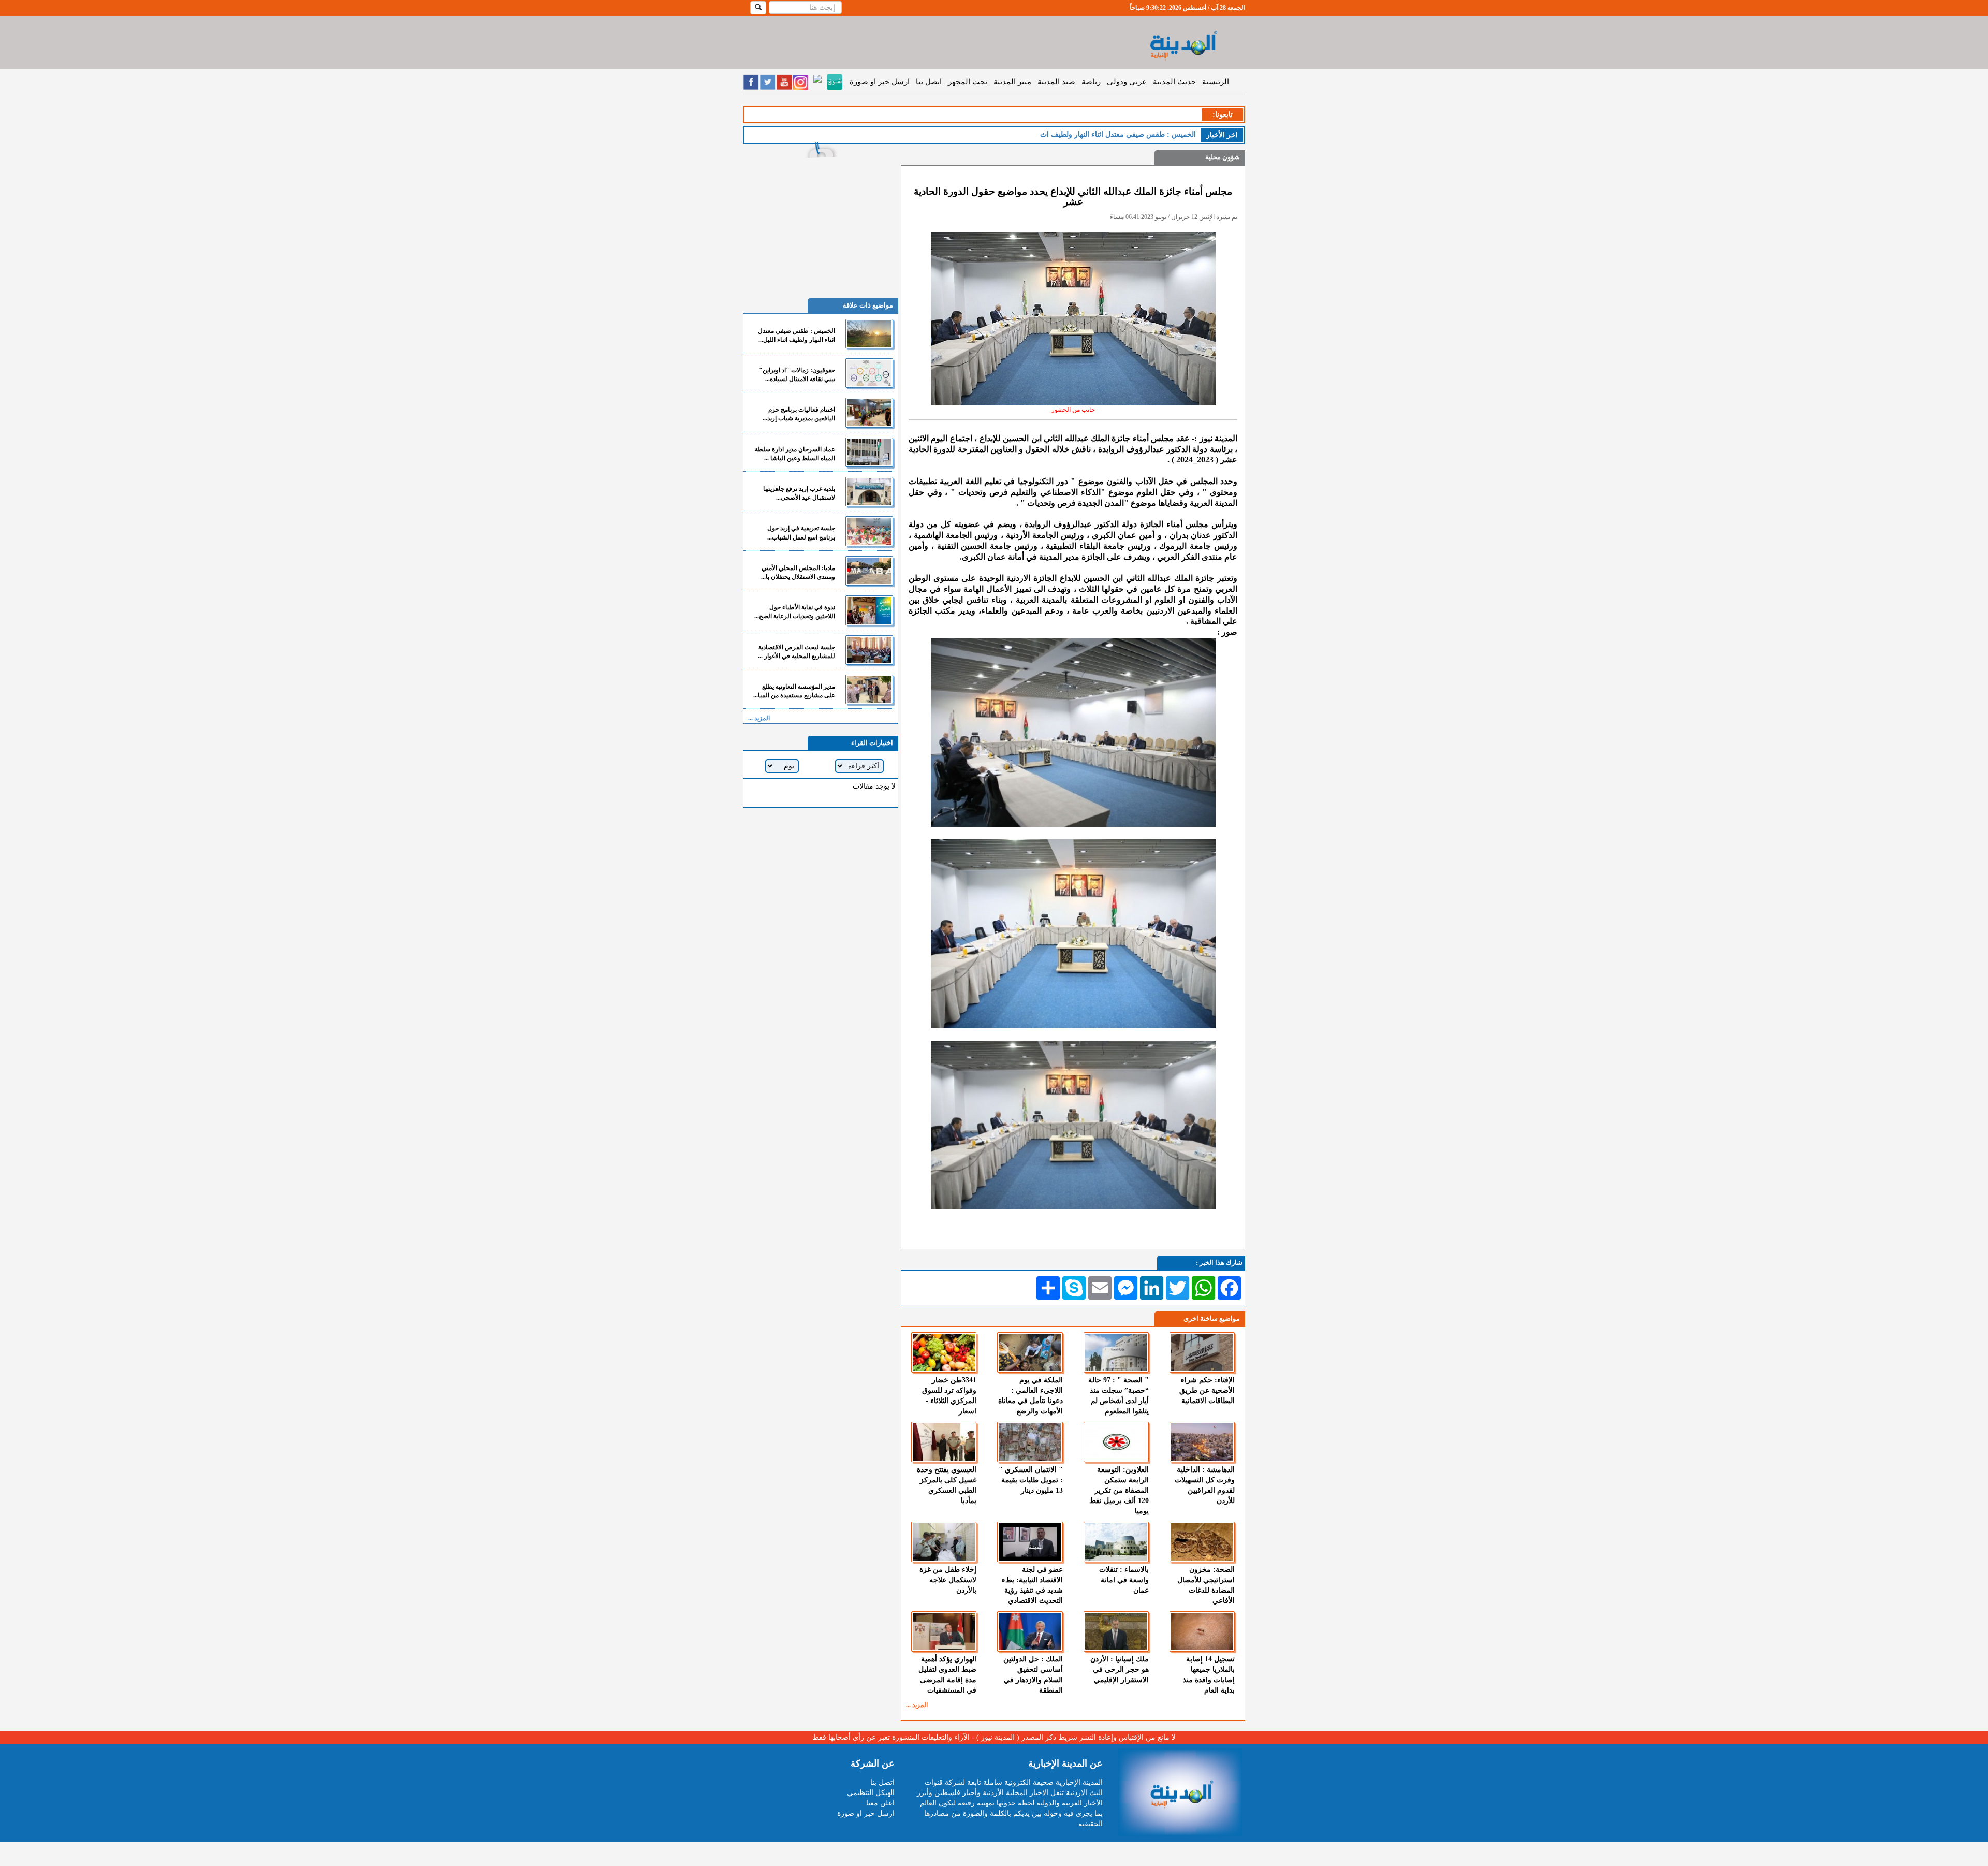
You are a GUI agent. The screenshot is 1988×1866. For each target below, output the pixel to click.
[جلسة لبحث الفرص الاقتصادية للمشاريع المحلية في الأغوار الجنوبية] (869, 650)
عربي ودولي (1127, 82)
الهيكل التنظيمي (871, 1793)
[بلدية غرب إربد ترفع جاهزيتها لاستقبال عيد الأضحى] (869, 492)
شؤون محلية (1223, 157)
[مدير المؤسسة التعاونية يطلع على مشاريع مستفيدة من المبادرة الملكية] (869, 689)
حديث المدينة (1174, 82)
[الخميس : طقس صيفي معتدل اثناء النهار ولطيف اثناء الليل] (869, 334)
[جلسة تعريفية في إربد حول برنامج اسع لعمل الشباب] (869, 531)
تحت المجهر (968, 82)
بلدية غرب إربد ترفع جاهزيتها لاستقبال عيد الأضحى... (799, 493)
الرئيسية (1216, 82)
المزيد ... (917, 1705)
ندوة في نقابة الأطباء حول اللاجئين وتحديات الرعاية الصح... (795, 612)
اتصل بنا (929, 82)
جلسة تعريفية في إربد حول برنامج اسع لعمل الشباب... (801, 533)
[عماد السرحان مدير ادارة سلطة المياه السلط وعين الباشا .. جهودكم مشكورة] (869, 452)
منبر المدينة (1012, 82)
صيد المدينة (1056, 82)
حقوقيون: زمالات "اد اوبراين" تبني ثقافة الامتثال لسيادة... (797, 375)
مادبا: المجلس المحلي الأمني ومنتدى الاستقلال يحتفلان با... (798, 572)
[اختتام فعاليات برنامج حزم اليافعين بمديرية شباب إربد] (869, 412)
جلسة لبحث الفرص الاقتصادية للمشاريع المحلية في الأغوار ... (796, 652)
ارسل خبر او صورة (880, 82)
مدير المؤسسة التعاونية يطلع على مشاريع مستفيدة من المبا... (794, 691)
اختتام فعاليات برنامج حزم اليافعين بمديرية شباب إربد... (799, 414)
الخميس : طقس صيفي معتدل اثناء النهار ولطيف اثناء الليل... (796, 335)
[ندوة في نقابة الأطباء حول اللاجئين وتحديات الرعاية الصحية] (869, 610)
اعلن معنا (880, 1803)
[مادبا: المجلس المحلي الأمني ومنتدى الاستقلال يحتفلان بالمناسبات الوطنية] (869, 571)
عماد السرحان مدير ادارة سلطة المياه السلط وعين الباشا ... (795, 454)
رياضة (1091, 82)
